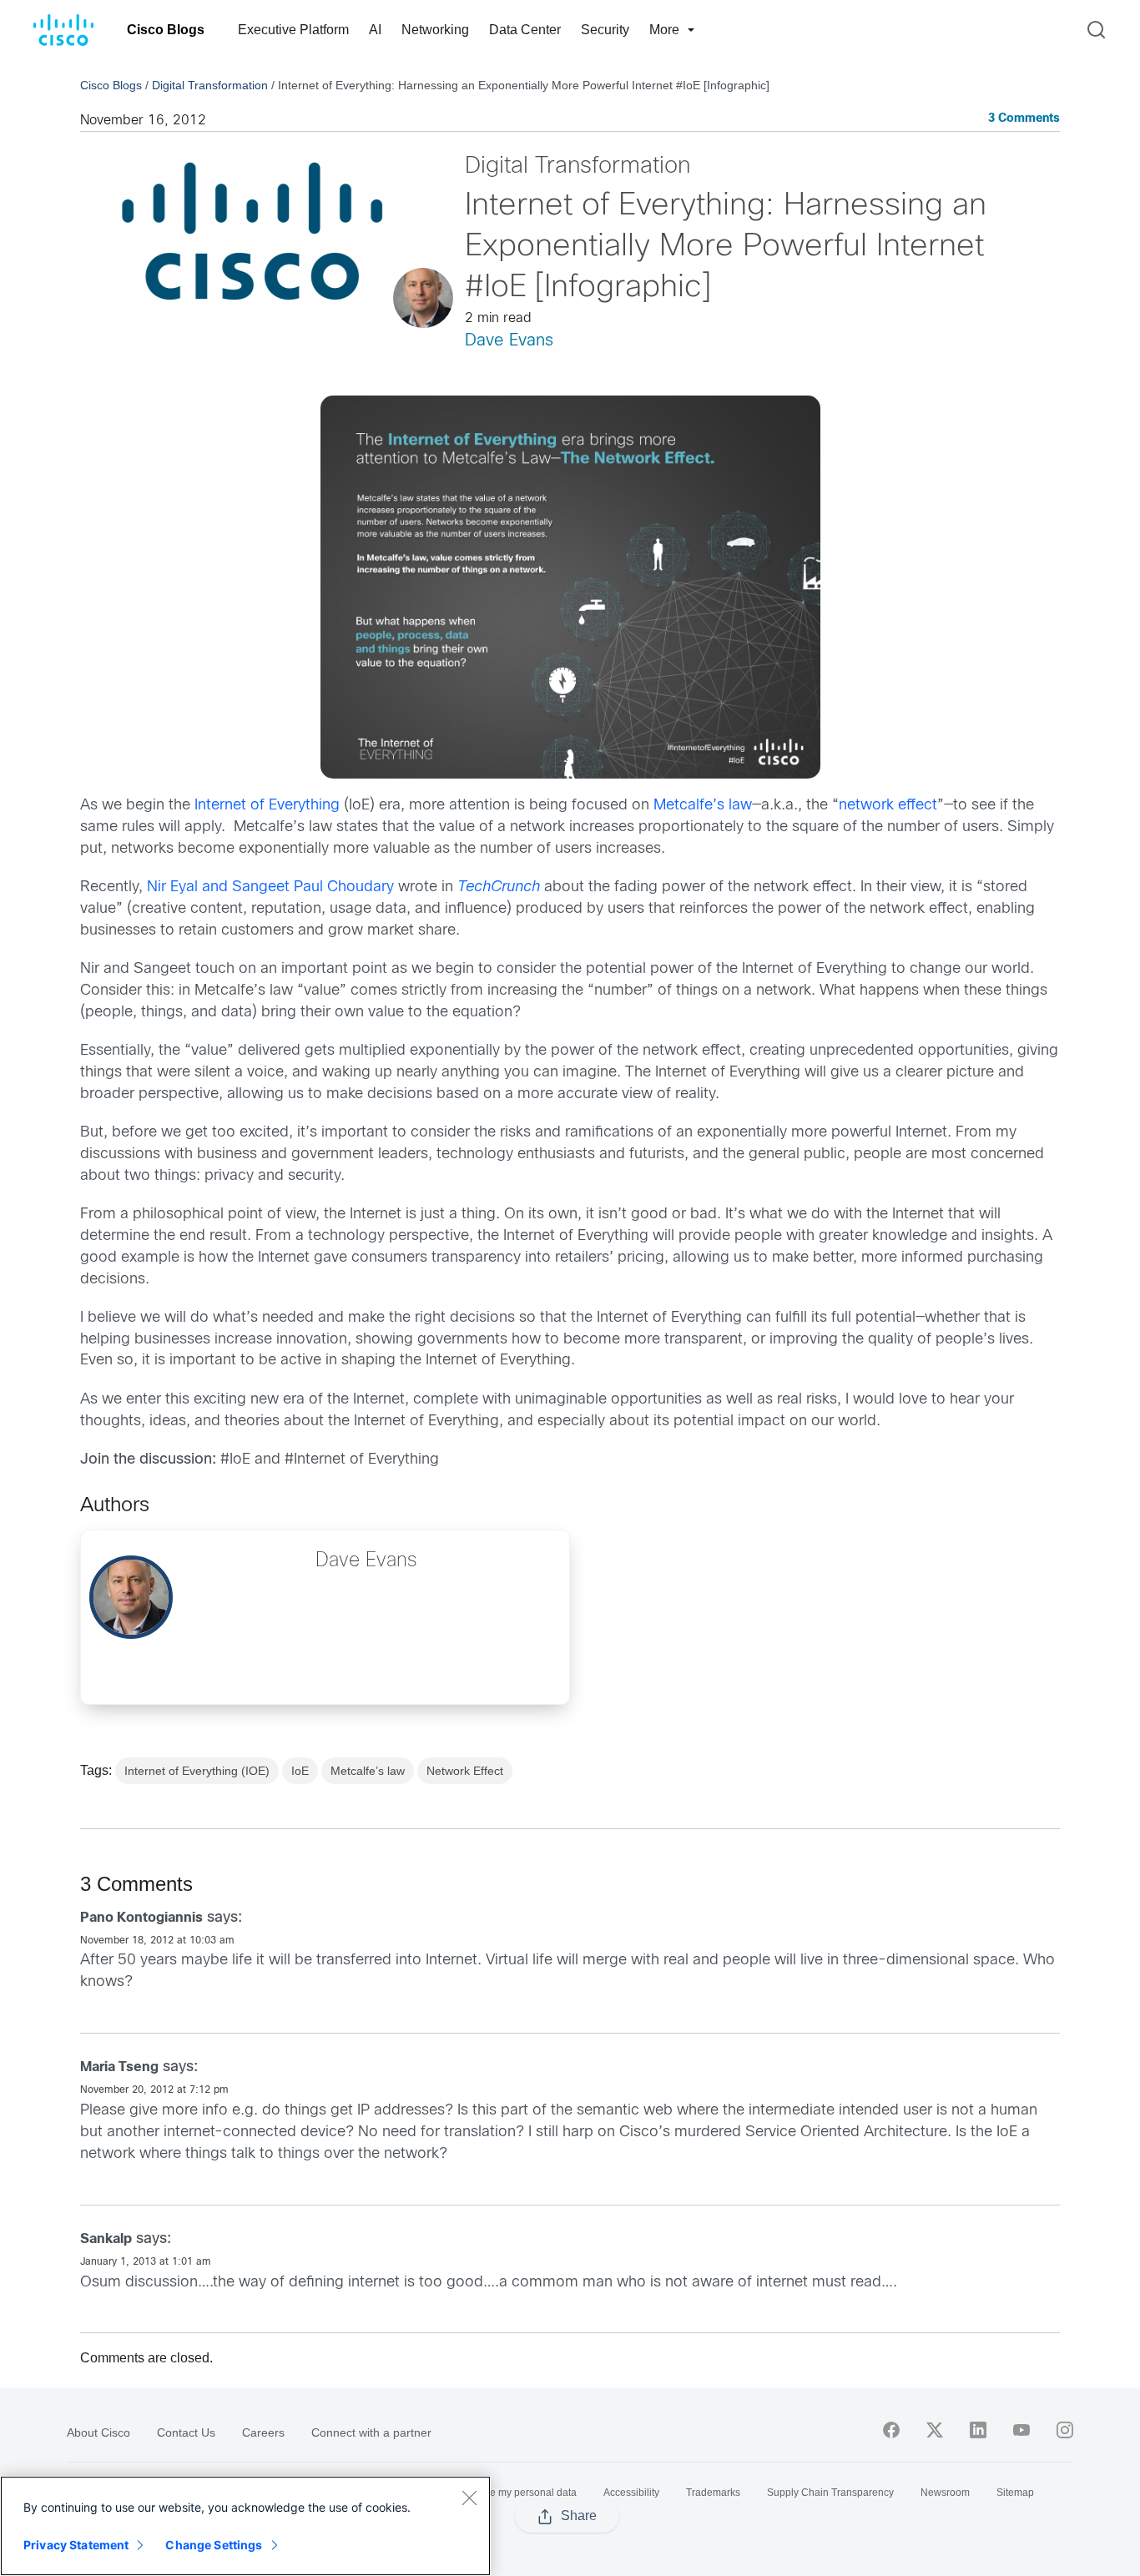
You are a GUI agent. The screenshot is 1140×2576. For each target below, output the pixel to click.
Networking (435, 30)
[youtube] (1021, 2430)
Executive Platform (293, 30)
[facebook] (891, 2430)
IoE (300, 1771)
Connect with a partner (371, 2432)
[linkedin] (978, 2430)
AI (375, 30)
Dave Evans (509, 341)
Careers (263, 2432)
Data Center (525, 30)
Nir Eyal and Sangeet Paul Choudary (270, 887)
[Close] (469, 2498)
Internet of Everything (267, 806)
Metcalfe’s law (703, 806)
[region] (245, 2526)
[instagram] (1065, 2430)
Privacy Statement (76, 2545)
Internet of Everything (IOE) (197, 1771)
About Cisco (98, 2432)
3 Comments (1024, 119)
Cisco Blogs (166, 30)
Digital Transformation (210, 85)
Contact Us (186, 2432)
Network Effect (465, 1771)
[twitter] (935, 2430)
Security (605, 30)
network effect (888, 806)
